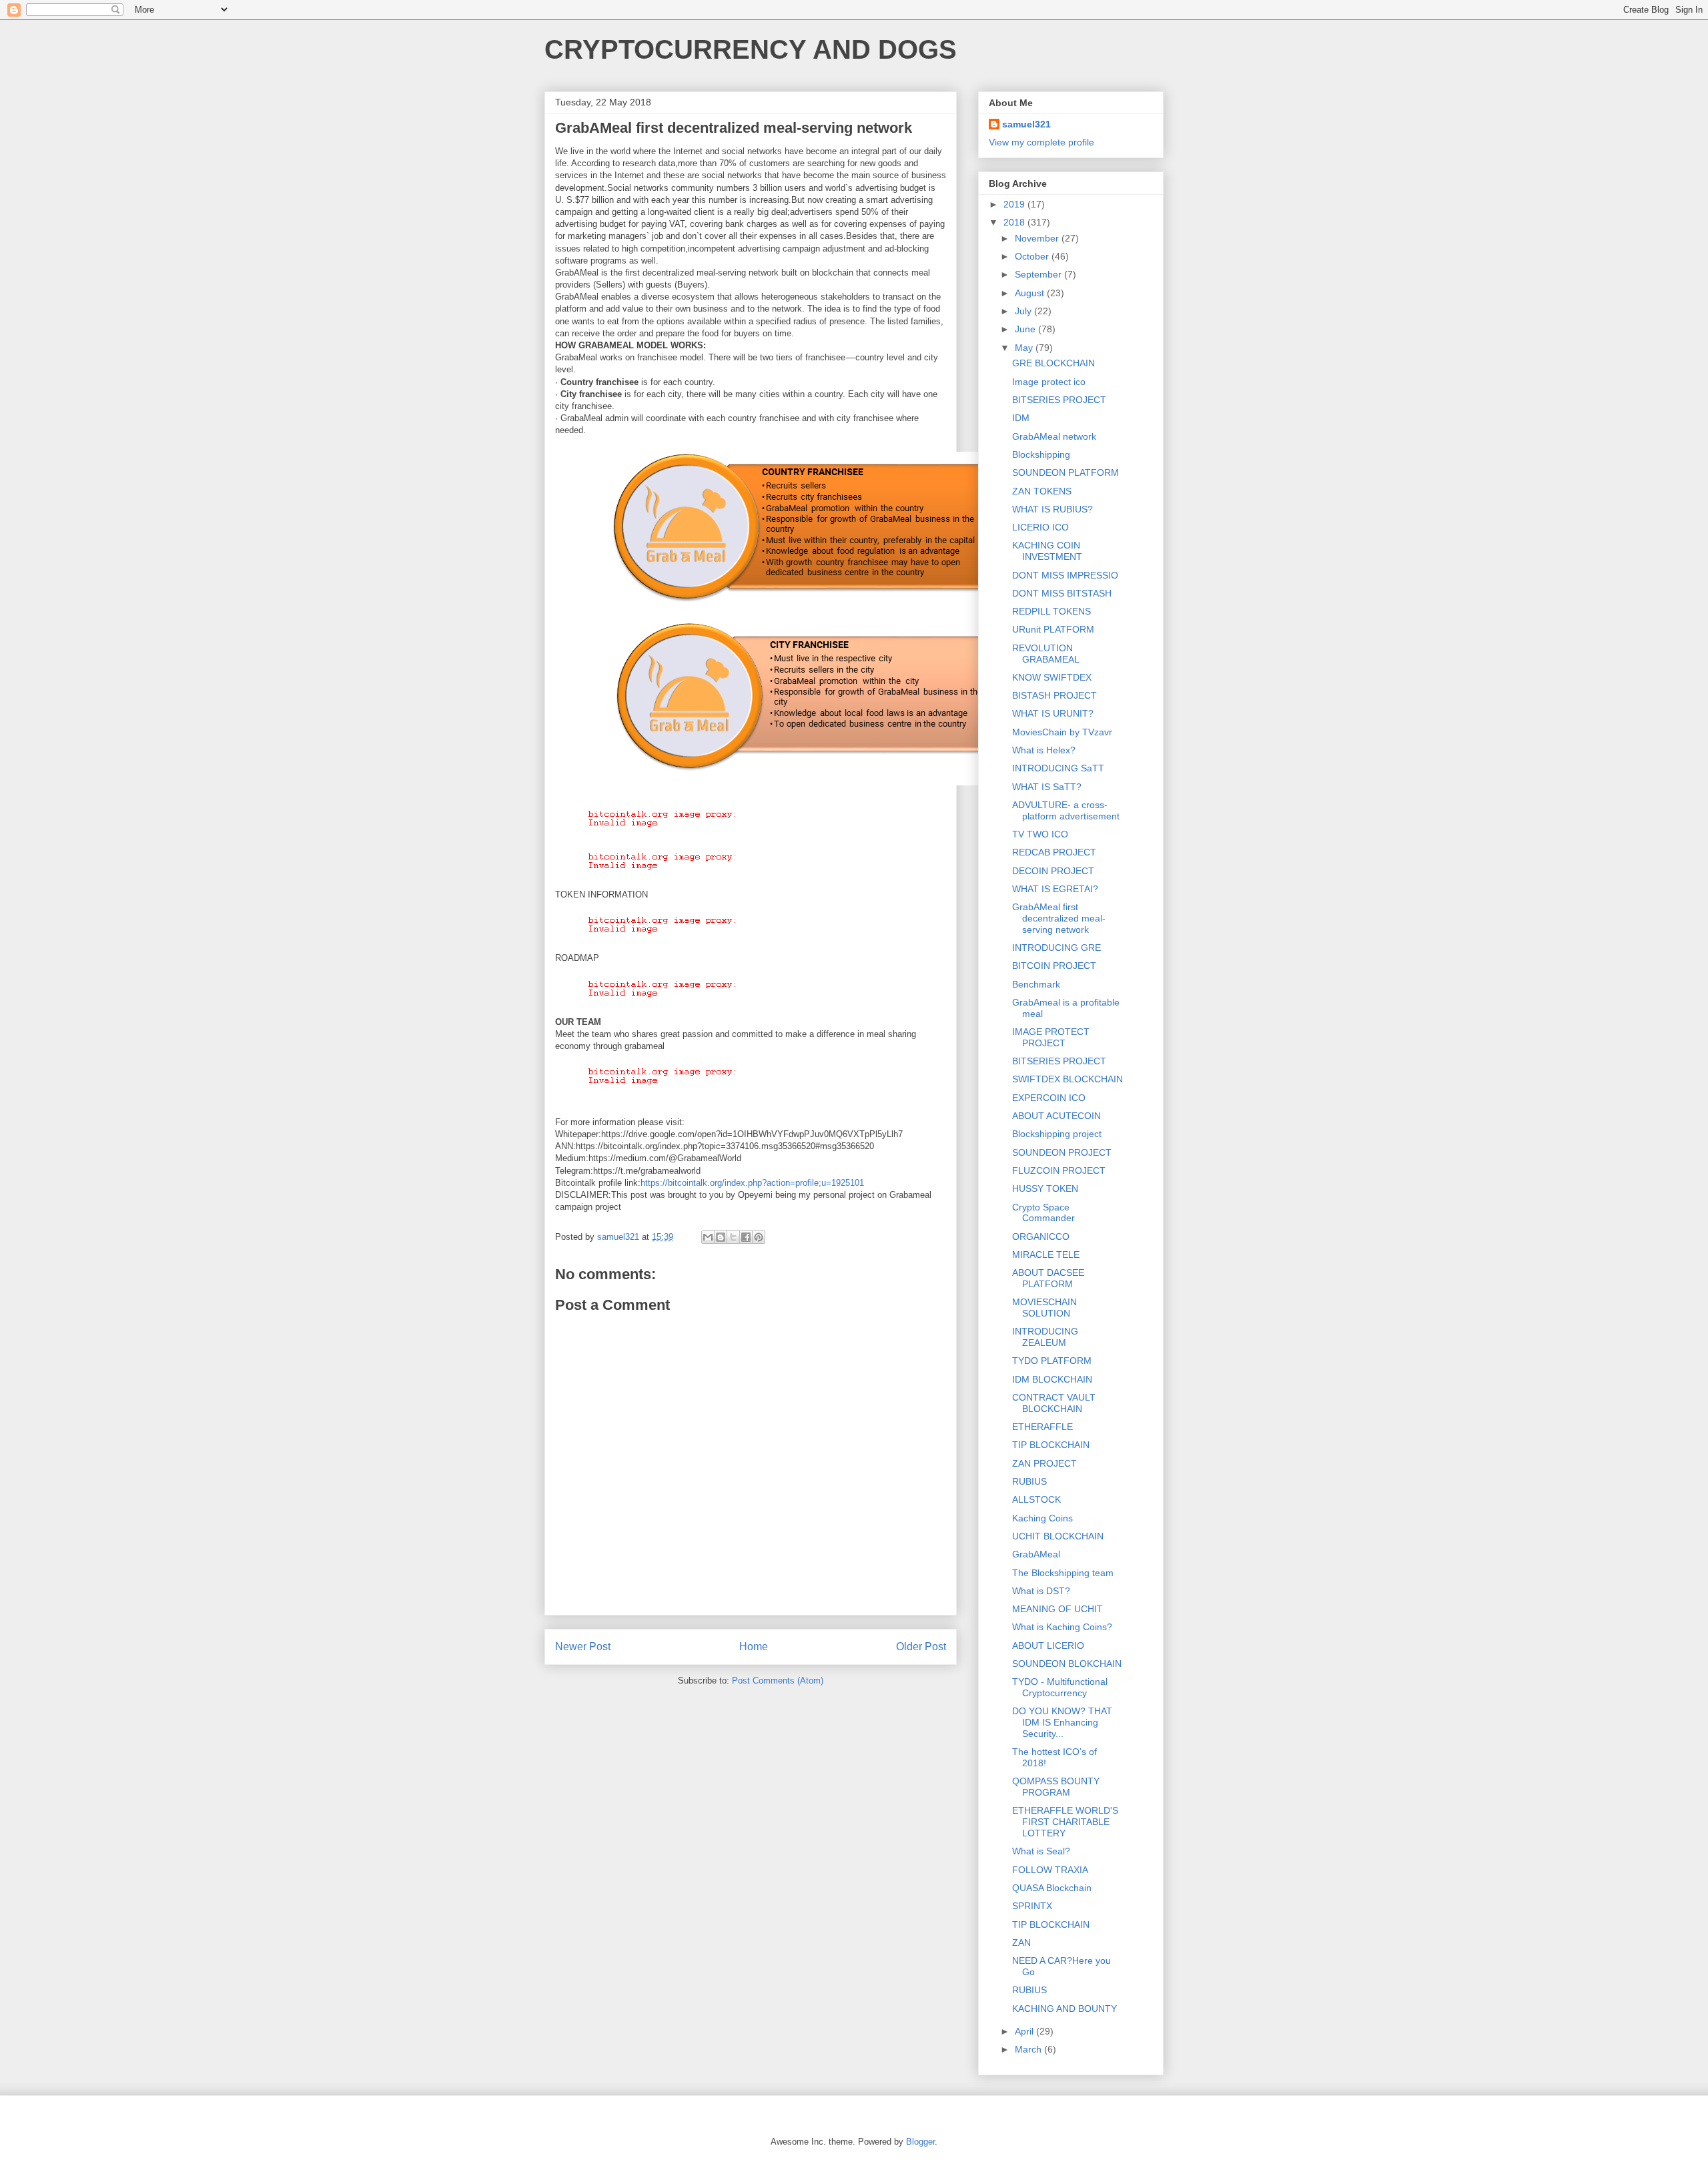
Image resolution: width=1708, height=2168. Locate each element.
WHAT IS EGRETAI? (1055, 889)
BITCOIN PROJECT (1054, 966)
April (1025, 2031)
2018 (1015, 222)
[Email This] (708, 1237)
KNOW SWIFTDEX (1052, 677)
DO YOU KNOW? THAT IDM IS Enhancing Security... (1062, 1722)
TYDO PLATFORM (1052, 1361)
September (1039, 274)
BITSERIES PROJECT (1059, 400)
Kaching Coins (1042, 1518)
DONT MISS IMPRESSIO (1065, 575)
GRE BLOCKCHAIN (1053, 363)
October (1033, 256)
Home (754, 1647)
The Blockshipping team (1063, 1573)
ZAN (1021, 1942)
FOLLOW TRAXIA (1050, 1870)
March (1029, 2049)
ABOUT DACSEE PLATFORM (1048, 1278)
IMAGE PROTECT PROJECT (1051, 1037)
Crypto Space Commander (1043, 1213)
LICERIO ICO (1040, 527)
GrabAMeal (1036, 1554)
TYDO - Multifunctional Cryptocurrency (1060, 1687)
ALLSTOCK (1036, 1499)
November (1038, 238)
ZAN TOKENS (1042, 491)
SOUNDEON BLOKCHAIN (1067, 1664)
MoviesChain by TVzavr (1062, 732)
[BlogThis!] (721, 1237)
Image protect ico (1049, 382)
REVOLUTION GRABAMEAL (1046, 654)
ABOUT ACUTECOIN (1056, 1116)
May (1025, 348)
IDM (1021, 418)
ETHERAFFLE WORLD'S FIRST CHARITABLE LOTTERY (1065, 1822)
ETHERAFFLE (1042, 1427)
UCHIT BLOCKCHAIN (1058, 1536)
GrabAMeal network (1054, 436)
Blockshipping (1041, 454)
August (1031, 293)
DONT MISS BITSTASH (1062, 593)
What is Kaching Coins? (1062, 1627)
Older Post (921, 1647)
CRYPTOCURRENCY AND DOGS (751, 49)
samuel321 (1026, 124)
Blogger (920, 2142)
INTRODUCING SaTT (1058, 768)
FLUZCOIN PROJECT (1059, 1170)
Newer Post (583, 1647)
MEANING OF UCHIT (1057, 1609)
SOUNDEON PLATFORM (1065, 472)
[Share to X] (733, 1237)
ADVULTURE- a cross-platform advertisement (1066, 810)
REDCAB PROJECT (1054, 852)
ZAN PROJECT (1044, 1463)
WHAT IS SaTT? (1047, 787)
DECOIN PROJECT (1053, 871)
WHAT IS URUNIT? (1053, 713)
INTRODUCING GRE (1056, 948)
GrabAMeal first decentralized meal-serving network (1059, 918)
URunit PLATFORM (1053, 629)
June (1026, 329)
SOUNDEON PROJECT (1062, 1152)
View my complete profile (1041, 142)
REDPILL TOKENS (1051, 611)
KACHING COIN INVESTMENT (1047, 551)
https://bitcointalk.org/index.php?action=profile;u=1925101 (752, 1183)
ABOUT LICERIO (1048, 1646)
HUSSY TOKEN (1045, 1188)
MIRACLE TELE (1046, 1254)
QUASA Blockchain (1052, 1888)
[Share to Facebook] (746, 1237)
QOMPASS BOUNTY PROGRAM (1056, 1787)
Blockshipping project (1057, 1134)
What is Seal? (1041, 1851)
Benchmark (1036, 984)
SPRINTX (1032, 1906)
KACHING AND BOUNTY (1064, 2009)
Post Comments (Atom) (778, 1681)
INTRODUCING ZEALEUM (1045, 1337)
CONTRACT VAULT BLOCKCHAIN (1054, 1403)
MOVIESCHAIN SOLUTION (1044, 1308)
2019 (1015, 204)
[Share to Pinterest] (759, 1237)
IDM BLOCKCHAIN (1052, 1379)
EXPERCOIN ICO (1049, 1098)
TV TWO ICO (1040, 834)
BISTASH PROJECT (1054, 695)
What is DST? (1041, 1591)
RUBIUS (1029, 1481)
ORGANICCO (1041, 1236)
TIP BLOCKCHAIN (1051, 1445)
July (1024, 311)
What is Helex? (1044, 750)
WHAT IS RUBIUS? (1052, 509)
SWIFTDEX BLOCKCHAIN (1067, 1079)
